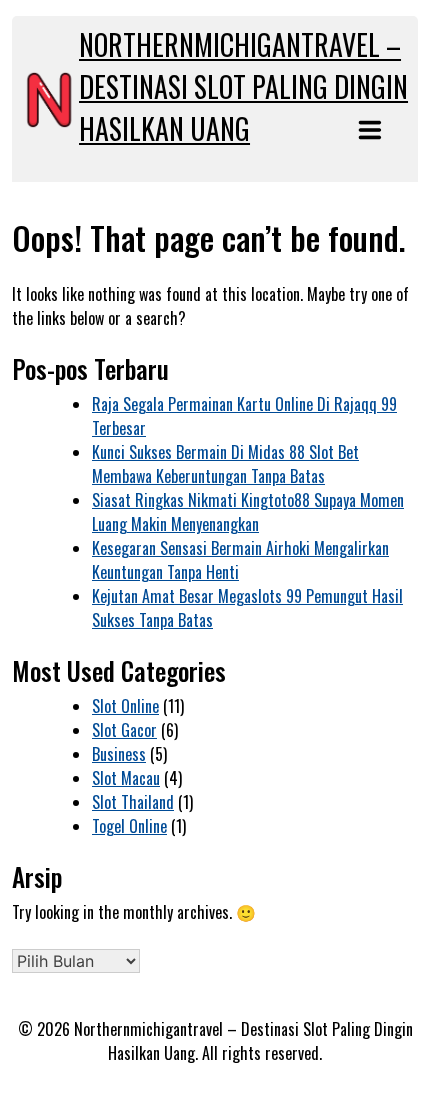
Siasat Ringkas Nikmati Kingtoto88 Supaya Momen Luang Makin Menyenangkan (248, 512)
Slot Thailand (133, 802)
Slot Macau (126, 778)
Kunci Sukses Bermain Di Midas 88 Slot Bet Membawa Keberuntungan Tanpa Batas (225, 464)
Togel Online (129, 826)
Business (119, 754)
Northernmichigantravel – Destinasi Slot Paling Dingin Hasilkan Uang (243, 86)
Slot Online (125, 706)
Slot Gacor (124, 730)
